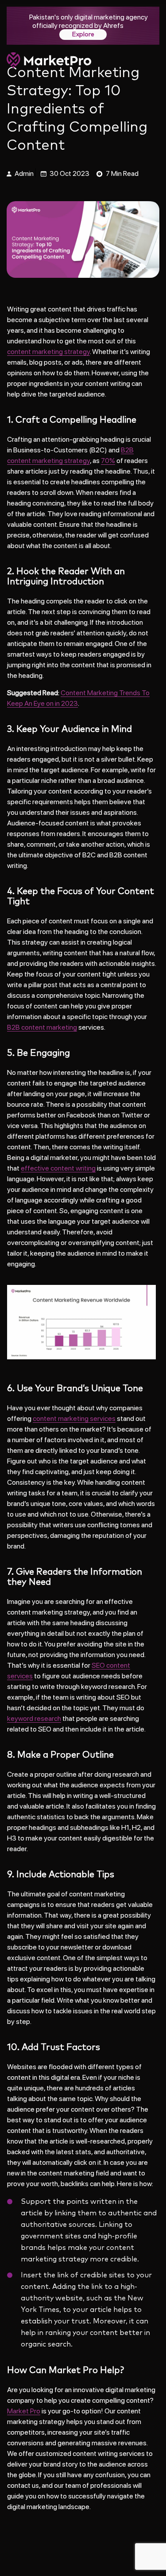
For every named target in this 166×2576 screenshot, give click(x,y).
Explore (83, 35)
